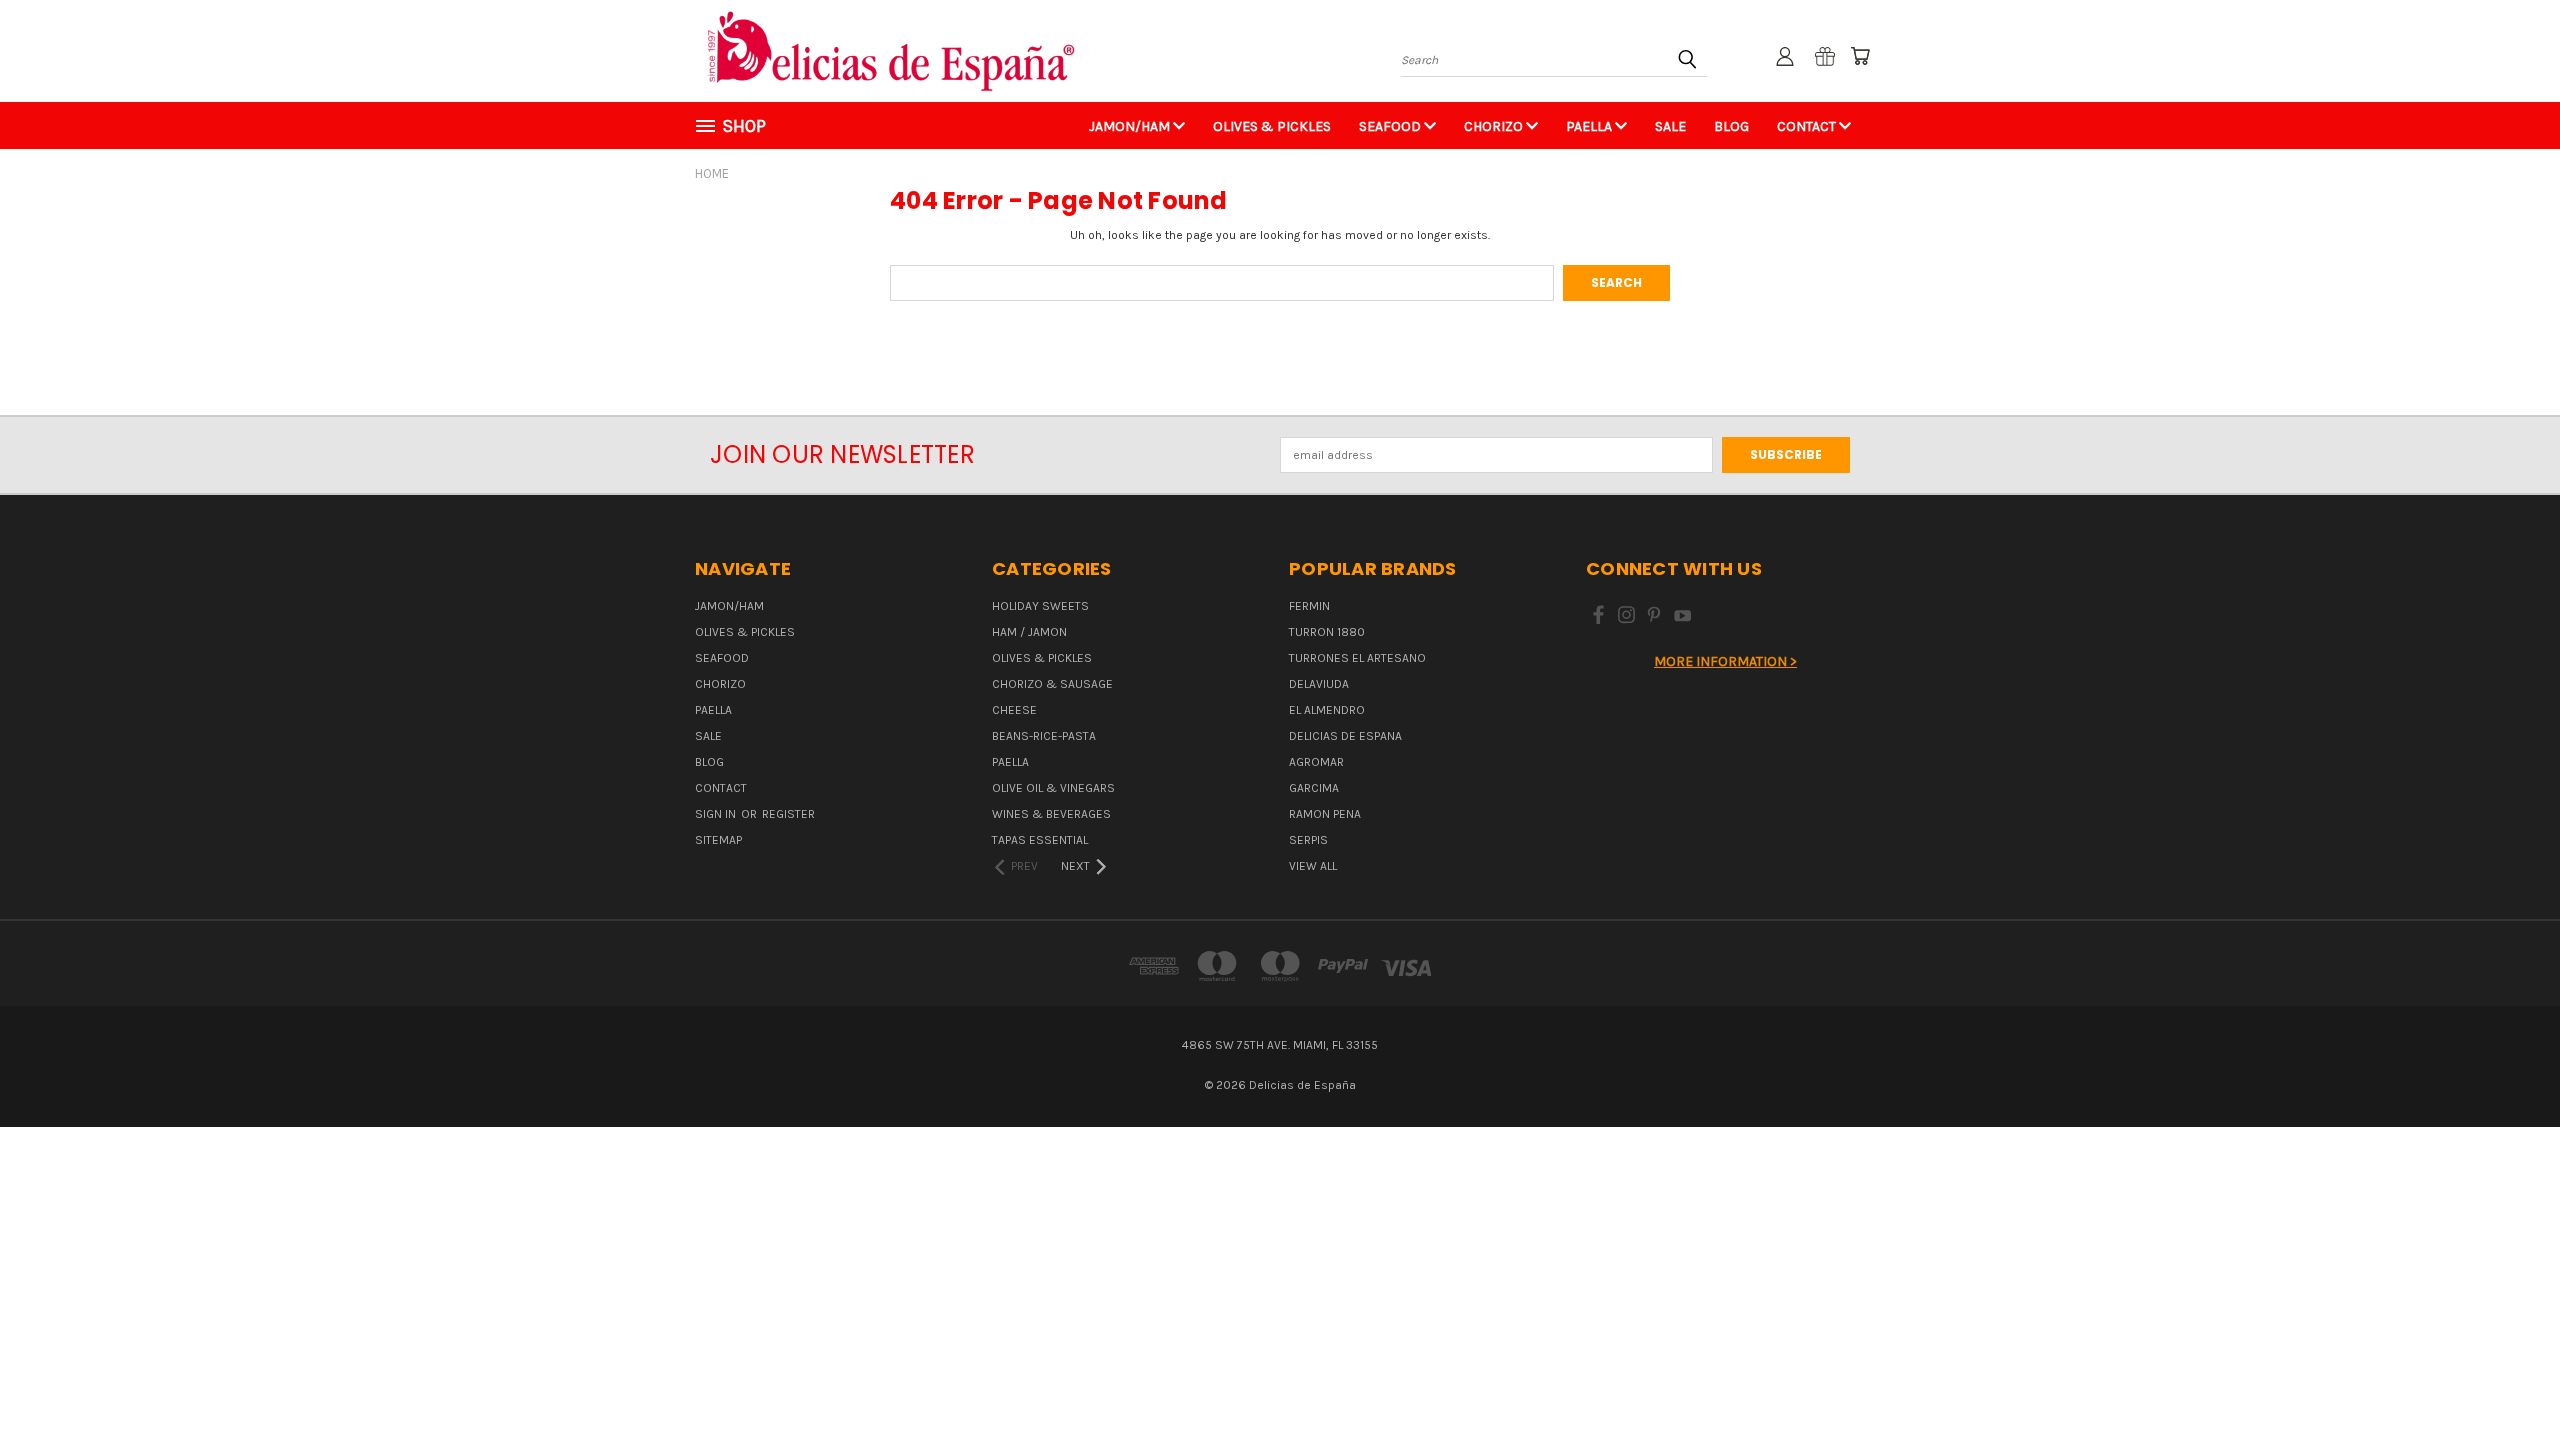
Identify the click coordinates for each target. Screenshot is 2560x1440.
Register (788, 814)
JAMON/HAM (1131, 126)
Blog (1731, 126)
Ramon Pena (1325, 814)
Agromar (1316, 762)
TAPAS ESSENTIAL (1040, 840)
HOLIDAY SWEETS (1040, 606)
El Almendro (1327, 710)
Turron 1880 (1327, 632)
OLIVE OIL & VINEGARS (1053, 788)
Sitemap (718, 840)
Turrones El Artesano (1357, 658)
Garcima (1314, 788)
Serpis (1308, 840)
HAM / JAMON (1029, 632)
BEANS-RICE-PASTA (1044, 736)
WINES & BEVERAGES (1051, 814)
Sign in (717, 814)
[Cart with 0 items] (1860, 56)
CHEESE (1014, 710)
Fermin (1309, 606)
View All (1313, 866)
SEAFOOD (1391, 126)
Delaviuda (1319, 684)
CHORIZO (1495, 126)
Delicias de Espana (1345, 736)
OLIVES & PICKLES (1272, 126)
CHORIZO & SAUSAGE (1052, 684)
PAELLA (1590, 126)
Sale (1670, 126)
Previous (2510, 1377)
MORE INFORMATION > (1725, 661)
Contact (1808, 126)
